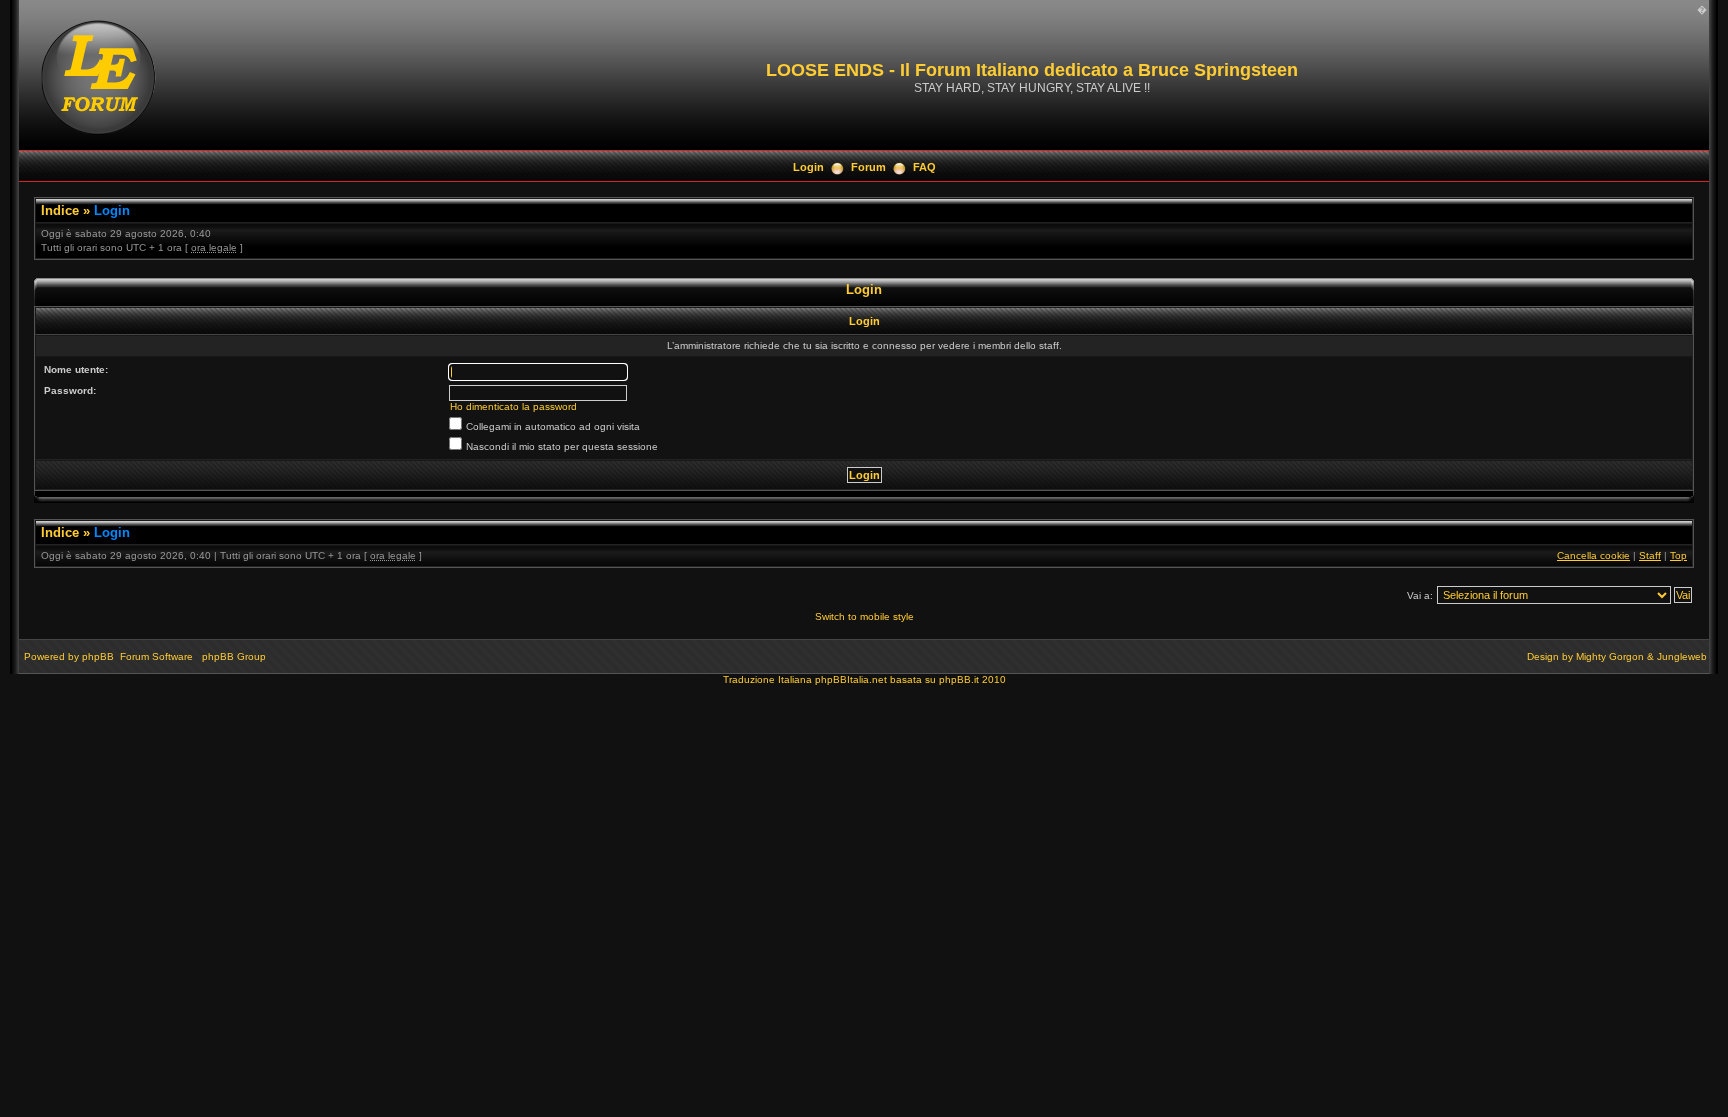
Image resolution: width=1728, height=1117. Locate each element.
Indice (60, 210)
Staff (1650, 555)
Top (1678, 555)
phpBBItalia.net (851, 679)
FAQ (924, 167)
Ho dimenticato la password (513, 406)
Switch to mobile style (864, 616)
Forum (868, 167)
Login (808, 167)
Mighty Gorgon (1610, 656)
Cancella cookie (1593, 555)
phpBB (98, 656)
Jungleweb (1682, 656)
